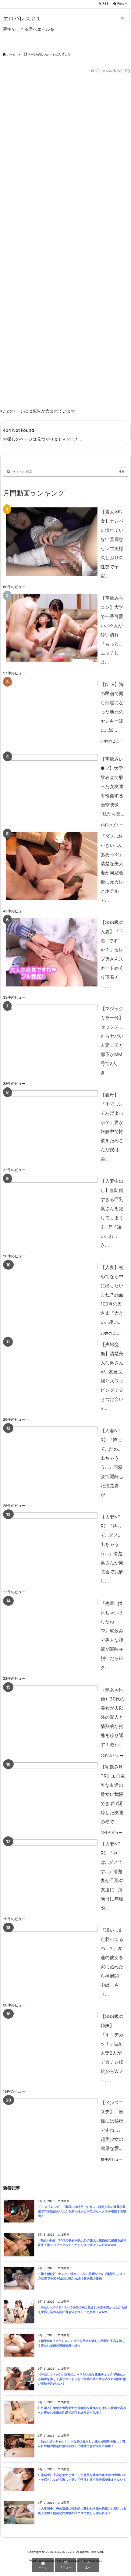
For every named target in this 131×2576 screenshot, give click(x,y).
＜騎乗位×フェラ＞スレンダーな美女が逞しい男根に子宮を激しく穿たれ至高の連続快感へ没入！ (81, 2343)
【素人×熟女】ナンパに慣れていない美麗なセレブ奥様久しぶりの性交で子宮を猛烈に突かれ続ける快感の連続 (81, 2276)
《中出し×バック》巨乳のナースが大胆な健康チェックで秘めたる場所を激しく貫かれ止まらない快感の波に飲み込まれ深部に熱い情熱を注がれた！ (82, 2379)
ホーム (11, 54)
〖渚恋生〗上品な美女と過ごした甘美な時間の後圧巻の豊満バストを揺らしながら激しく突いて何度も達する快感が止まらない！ (82, 2477)
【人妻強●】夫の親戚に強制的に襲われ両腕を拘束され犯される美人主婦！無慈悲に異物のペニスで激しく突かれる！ (82, 2511)
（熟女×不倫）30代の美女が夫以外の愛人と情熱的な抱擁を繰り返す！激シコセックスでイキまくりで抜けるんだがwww (82, 2243)
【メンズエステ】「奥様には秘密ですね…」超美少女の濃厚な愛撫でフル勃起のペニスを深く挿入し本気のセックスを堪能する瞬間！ (82, 2211)
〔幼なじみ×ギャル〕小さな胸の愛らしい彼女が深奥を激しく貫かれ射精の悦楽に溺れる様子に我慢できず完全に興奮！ (81, 2444)
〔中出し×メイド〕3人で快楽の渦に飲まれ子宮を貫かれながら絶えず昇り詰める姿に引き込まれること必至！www (83, 2310)
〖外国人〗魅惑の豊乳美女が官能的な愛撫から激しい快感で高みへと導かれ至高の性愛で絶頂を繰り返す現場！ (82, 2410)
